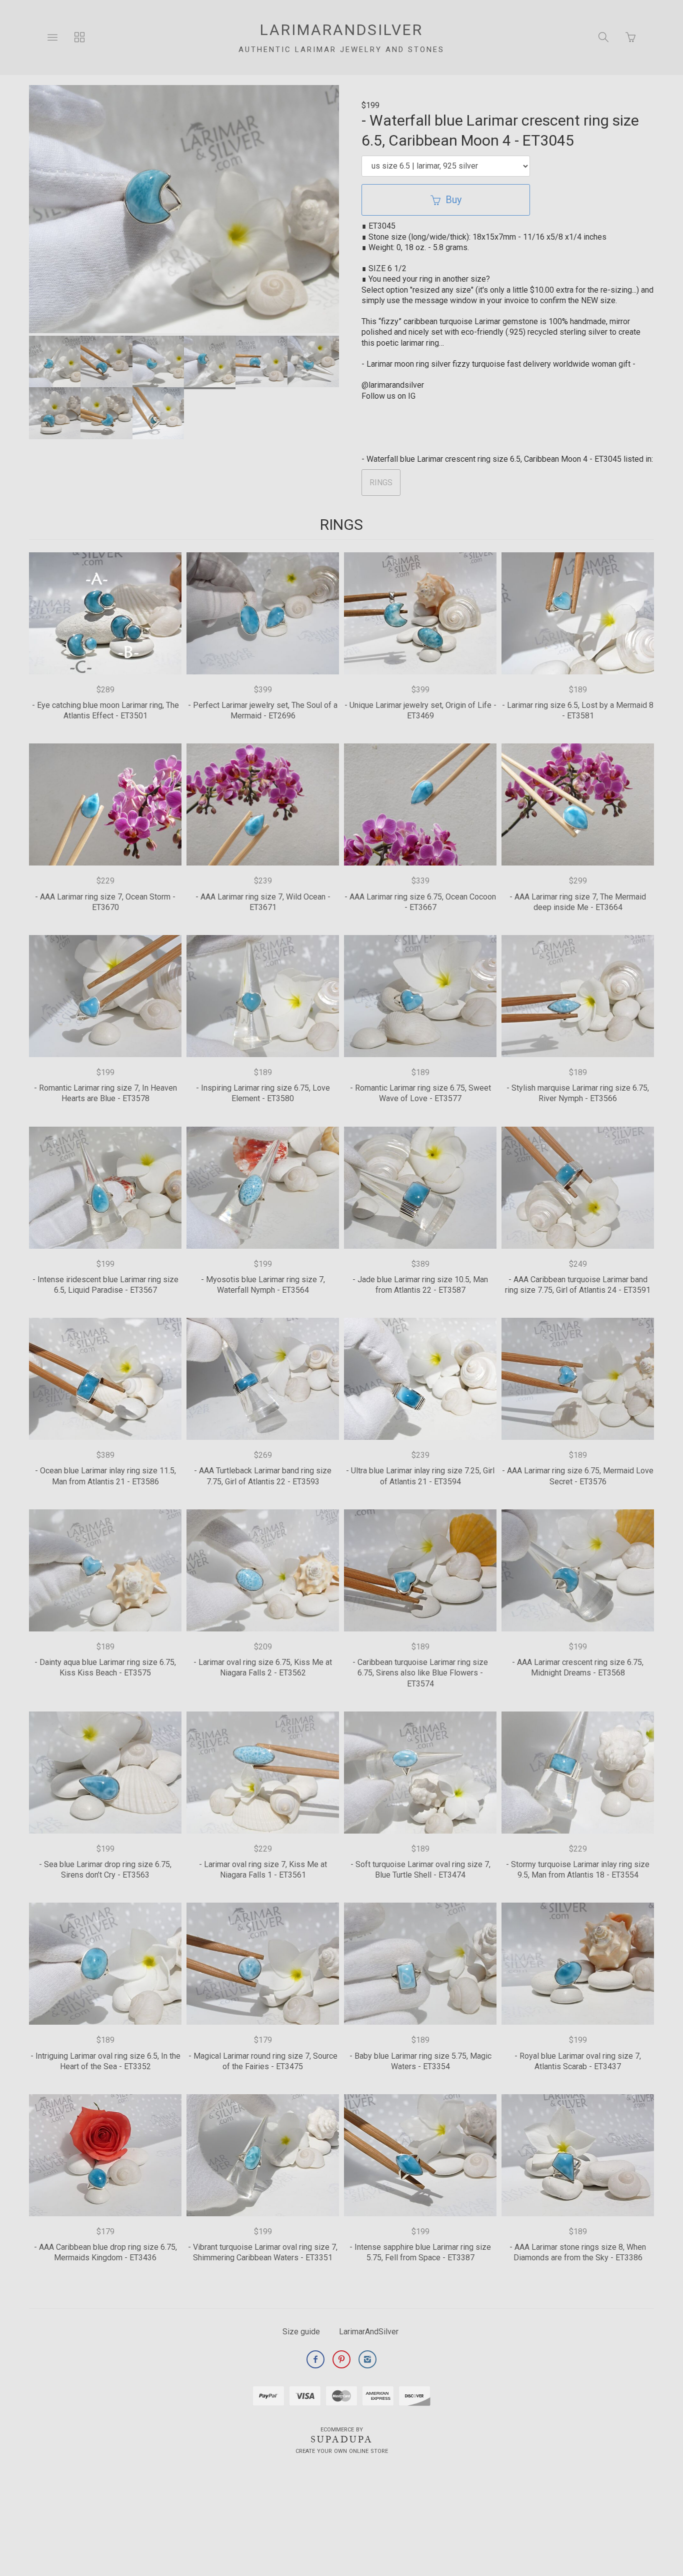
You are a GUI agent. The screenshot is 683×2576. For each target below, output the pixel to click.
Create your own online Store (342, 2451)
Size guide (301, 2332)
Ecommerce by (342, 2430)
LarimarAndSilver (369, 2332)
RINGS (381, 483)
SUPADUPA (342, 2439)
